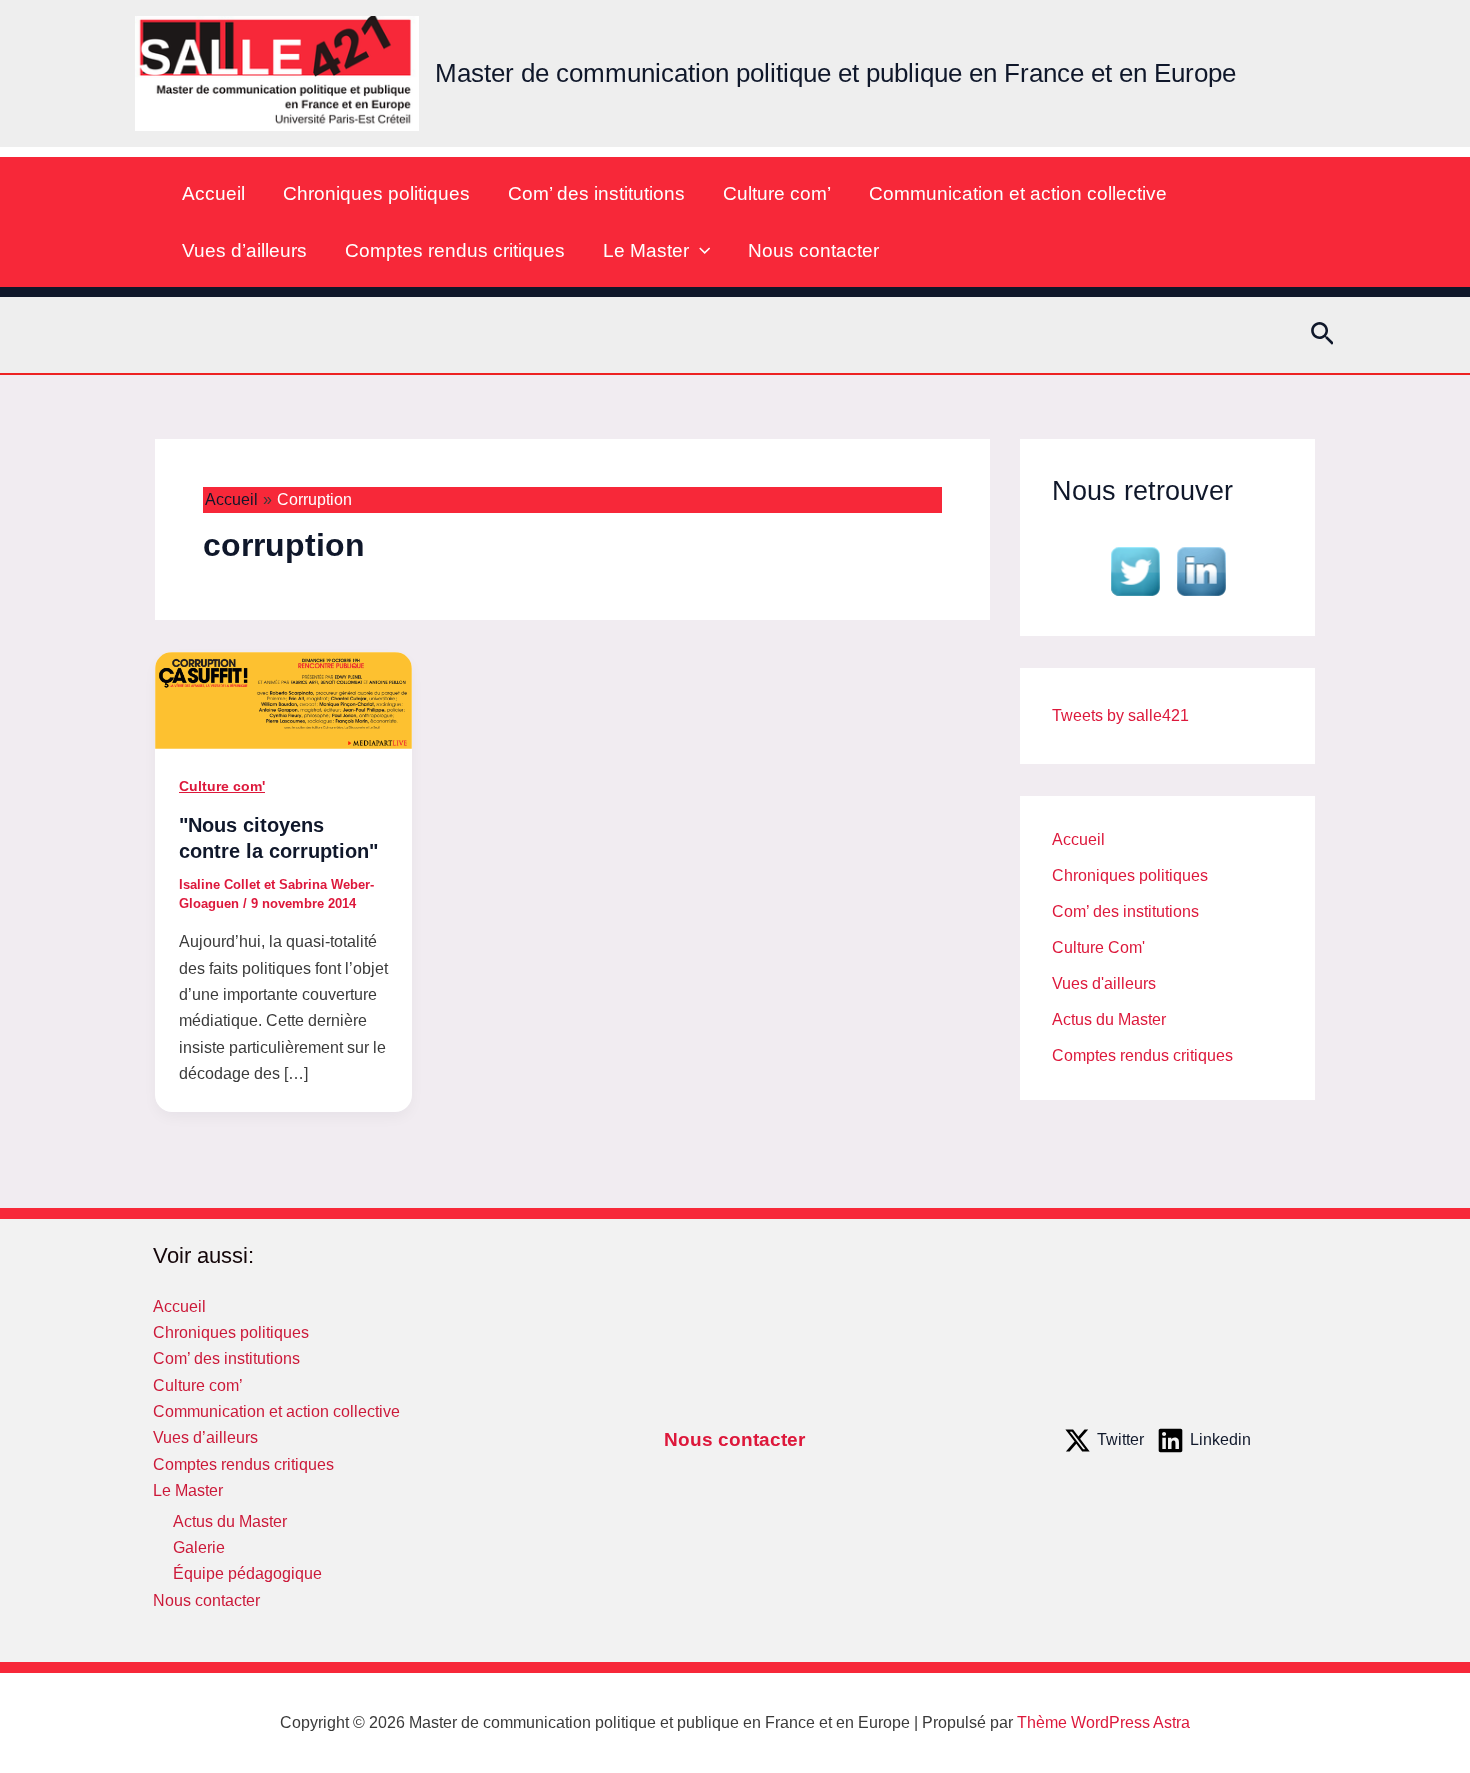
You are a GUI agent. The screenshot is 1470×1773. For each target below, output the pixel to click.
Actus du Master (1109, 1019)
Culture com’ (777, 193)
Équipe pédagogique (247, 1573)
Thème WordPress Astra (1103, 1722)
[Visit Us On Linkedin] (1201, 569)
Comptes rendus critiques (455, 250)
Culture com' (222, 786)
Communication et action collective (1018, 193)
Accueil (213, 193)
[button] (699, 250)
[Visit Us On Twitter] (1135, 569)
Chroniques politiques (376, 193)
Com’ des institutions (596, 193)
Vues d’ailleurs (244, 250)
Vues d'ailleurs (1104, 983)
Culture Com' (1098, 947)
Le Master (646, 250)
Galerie (199, 1547)
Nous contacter (813, 250)
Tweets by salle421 (1120, 715)
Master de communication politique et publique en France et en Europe (835, 73)
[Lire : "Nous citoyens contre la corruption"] (283, 698)
